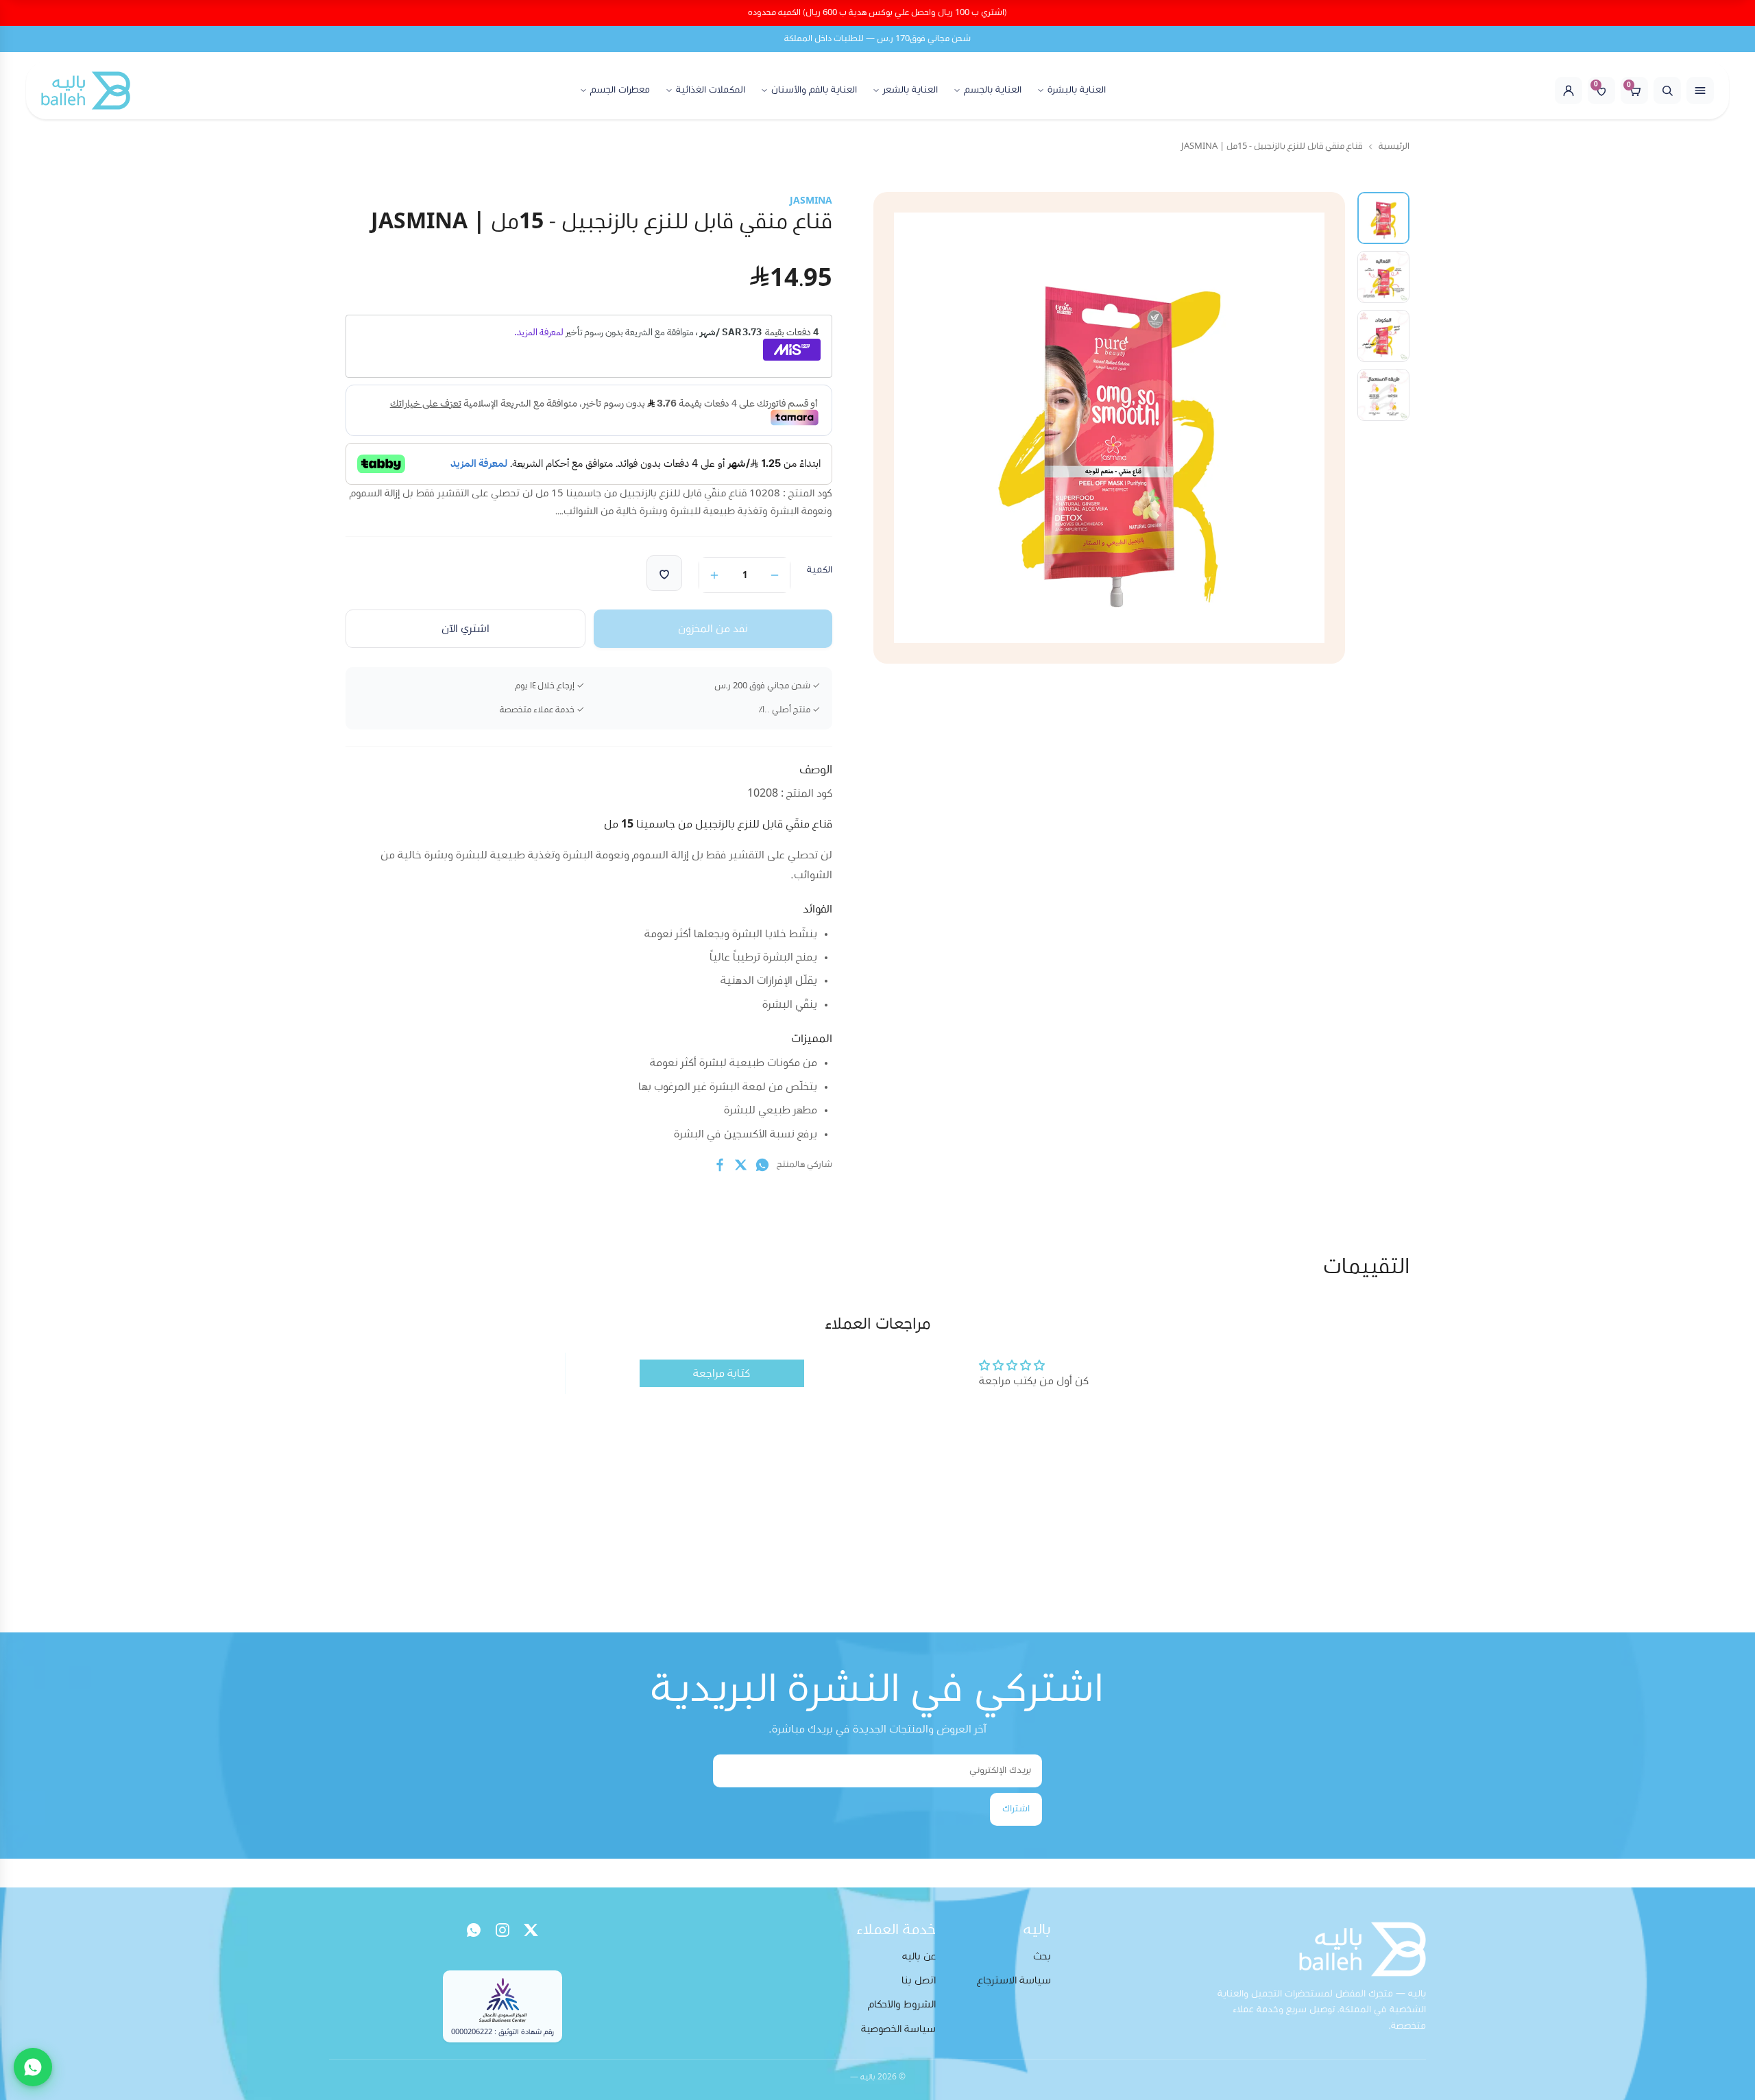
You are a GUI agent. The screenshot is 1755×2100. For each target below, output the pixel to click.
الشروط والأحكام (902, 2004)
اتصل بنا (919, 1980)
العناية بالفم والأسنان (814, 90)
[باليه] (86, 90)
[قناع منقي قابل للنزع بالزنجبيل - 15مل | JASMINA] (1383, 277)
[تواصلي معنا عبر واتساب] (33, 2067)
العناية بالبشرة (1077, 90)
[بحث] (1667, 90)
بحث (1042, 1956)
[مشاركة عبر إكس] (741, 1165)
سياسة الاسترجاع (1014, 1980)
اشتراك (1016, 1809)
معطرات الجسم (620, 90)
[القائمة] (1700, 90)
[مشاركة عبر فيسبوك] (720, 1165)
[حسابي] (1569, 90)
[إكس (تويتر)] (531, 1930)
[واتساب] (474, 1930)
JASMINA (811, 201)
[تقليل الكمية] (775, 575)
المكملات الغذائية (711, 90)
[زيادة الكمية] (714, 575)
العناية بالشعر (910, 90)
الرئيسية (1394, 146)
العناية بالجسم (993, 90)
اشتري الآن (465, 629)
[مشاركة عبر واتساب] (762, 1165)
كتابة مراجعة (722, 1373)
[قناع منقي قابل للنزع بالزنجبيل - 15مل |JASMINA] (1383, 218)
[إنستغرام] (503, 1930)
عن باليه (919, 1956)
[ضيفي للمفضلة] (664, 573)
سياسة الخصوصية (898, 2029)
